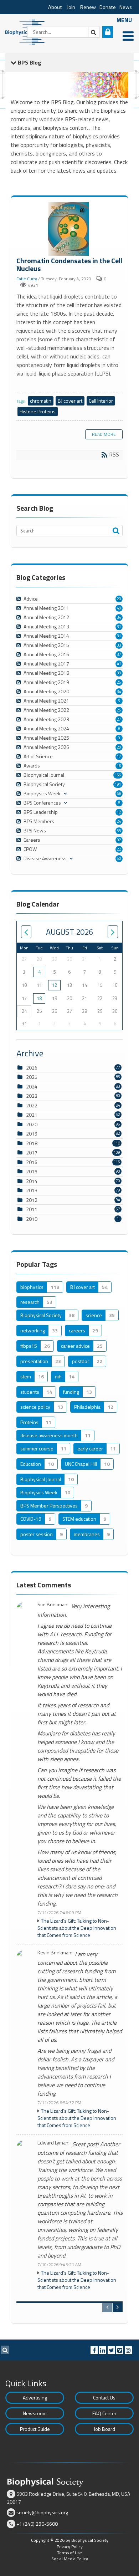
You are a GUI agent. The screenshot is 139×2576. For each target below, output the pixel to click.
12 (119, 812)
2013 (32, 1190)
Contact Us (104, 2398)
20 (119, 599)
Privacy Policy (70, 2547)
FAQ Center (104, 2413)
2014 (32, 1181)
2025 (32, 1077)
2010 (32, 1219)
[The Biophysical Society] (27, 31)
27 (119, 719)
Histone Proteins (38, 411)
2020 (32, 1124)
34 (119, 617)
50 (119, 858)
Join (71, 7)
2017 (32, 1152)
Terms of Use (69, 2553)
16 (119, 766)
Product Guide (35, 2429)
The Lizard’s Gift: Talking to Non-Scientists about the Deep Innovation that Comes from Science (77, 1928)
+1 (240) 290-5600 (37, 2524)
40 (119, 608)
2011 (32, 1209)
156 (118, 775)
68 (119, 794)
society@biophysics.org (42, 2512)
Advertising (35, 2398)
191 (118, 784)
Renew (88, 7)
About (55, 7)
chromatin (41, 401)
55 (119, 831)
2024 (32, 1086)
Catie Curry (27, 279)
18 (39, 998)
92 (119, 840)
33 (119, 645)
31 (119, 627)
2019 (32, 1134)
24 (119, 821)
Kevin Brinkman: (55, 1953)
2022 (32, 1105)
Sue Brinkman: (53, 1605)
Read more (104, 434)
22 (119, 849)
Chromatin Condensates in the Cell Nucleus (69, 229)
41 (119, 664)
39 (119, 673)
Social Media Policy (70, 2559)
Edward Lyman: (53, 2143)
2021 (32, 1115)
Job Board (104, 2429)
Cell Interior (101, 401)
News (126, 7)
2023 (32, 1096)
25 (119, 682)
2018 (32, 1143)
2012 (32, 1200)
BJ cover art (70, 401)
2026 (32, 1068)
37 (119, 654)
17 (119, 756)
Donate (108, 7)
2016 (32, 1162)
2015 (32, 1171)
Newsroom (35, 2413)
